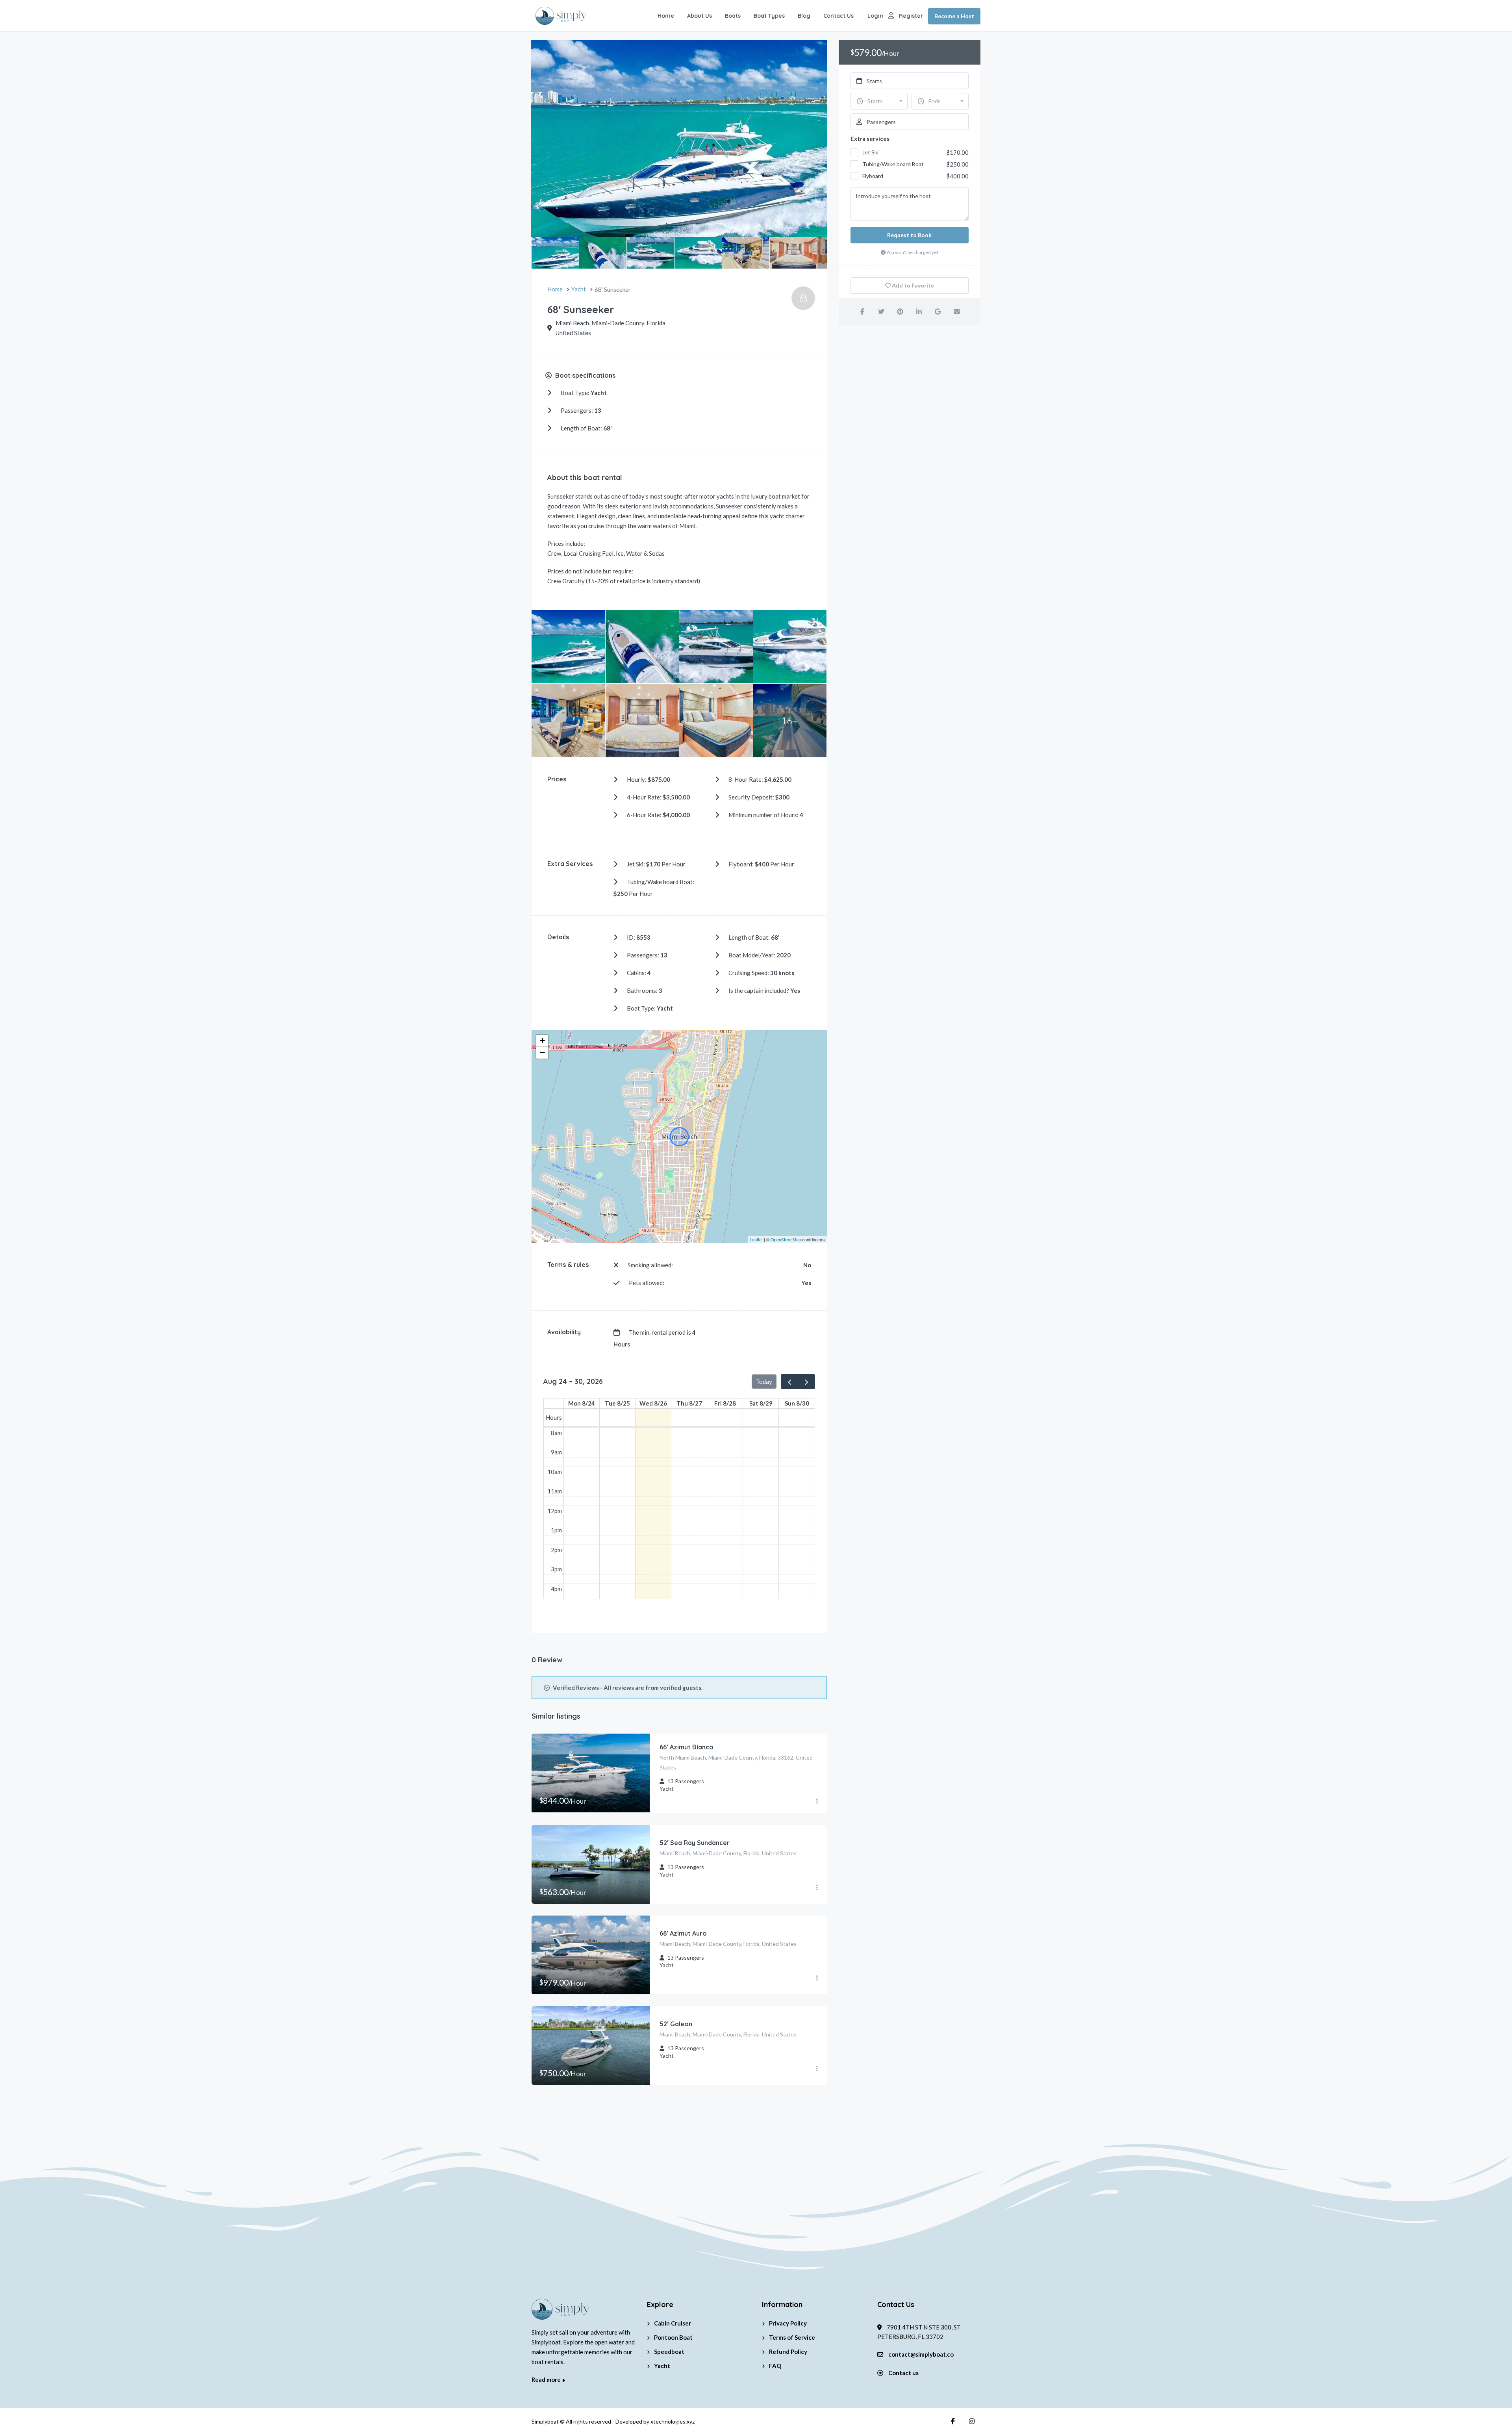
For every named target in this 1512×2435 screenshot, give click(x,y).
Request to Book (909, 235)
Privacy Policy (788, 2323)
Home (666, 16)
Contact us (903, 2373)
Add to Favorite (912, 285)
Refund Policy (788, 2352)
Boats (733, 16)
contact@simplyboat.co (921, 2354)
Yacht (662, 2366)
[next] (806, 1382)
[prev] (789, 1382)
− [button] (542, 1052)
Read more (547, 2379)
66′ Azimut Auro (683, 1933)
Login (875, 16)
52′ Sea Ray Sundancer (695, 1843)
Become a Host (954, 16)
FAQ (775, 2366)
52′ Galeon (676, 2024)
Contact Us (838, 16)
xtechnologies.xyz (673, 2421)
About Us (699, 16)
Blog (804, 16)
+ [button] (542, 1041)
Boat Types (769, 16)
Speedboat (669, 2352)
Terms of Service (792, 2337)
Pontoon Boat (673, 2337)
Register (911, 16)
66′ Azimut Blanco (687, 1747)
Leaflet (756, 1239)
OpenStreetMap (786, 1239)
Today (764, 1382)
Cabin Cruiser (673, 2323)
